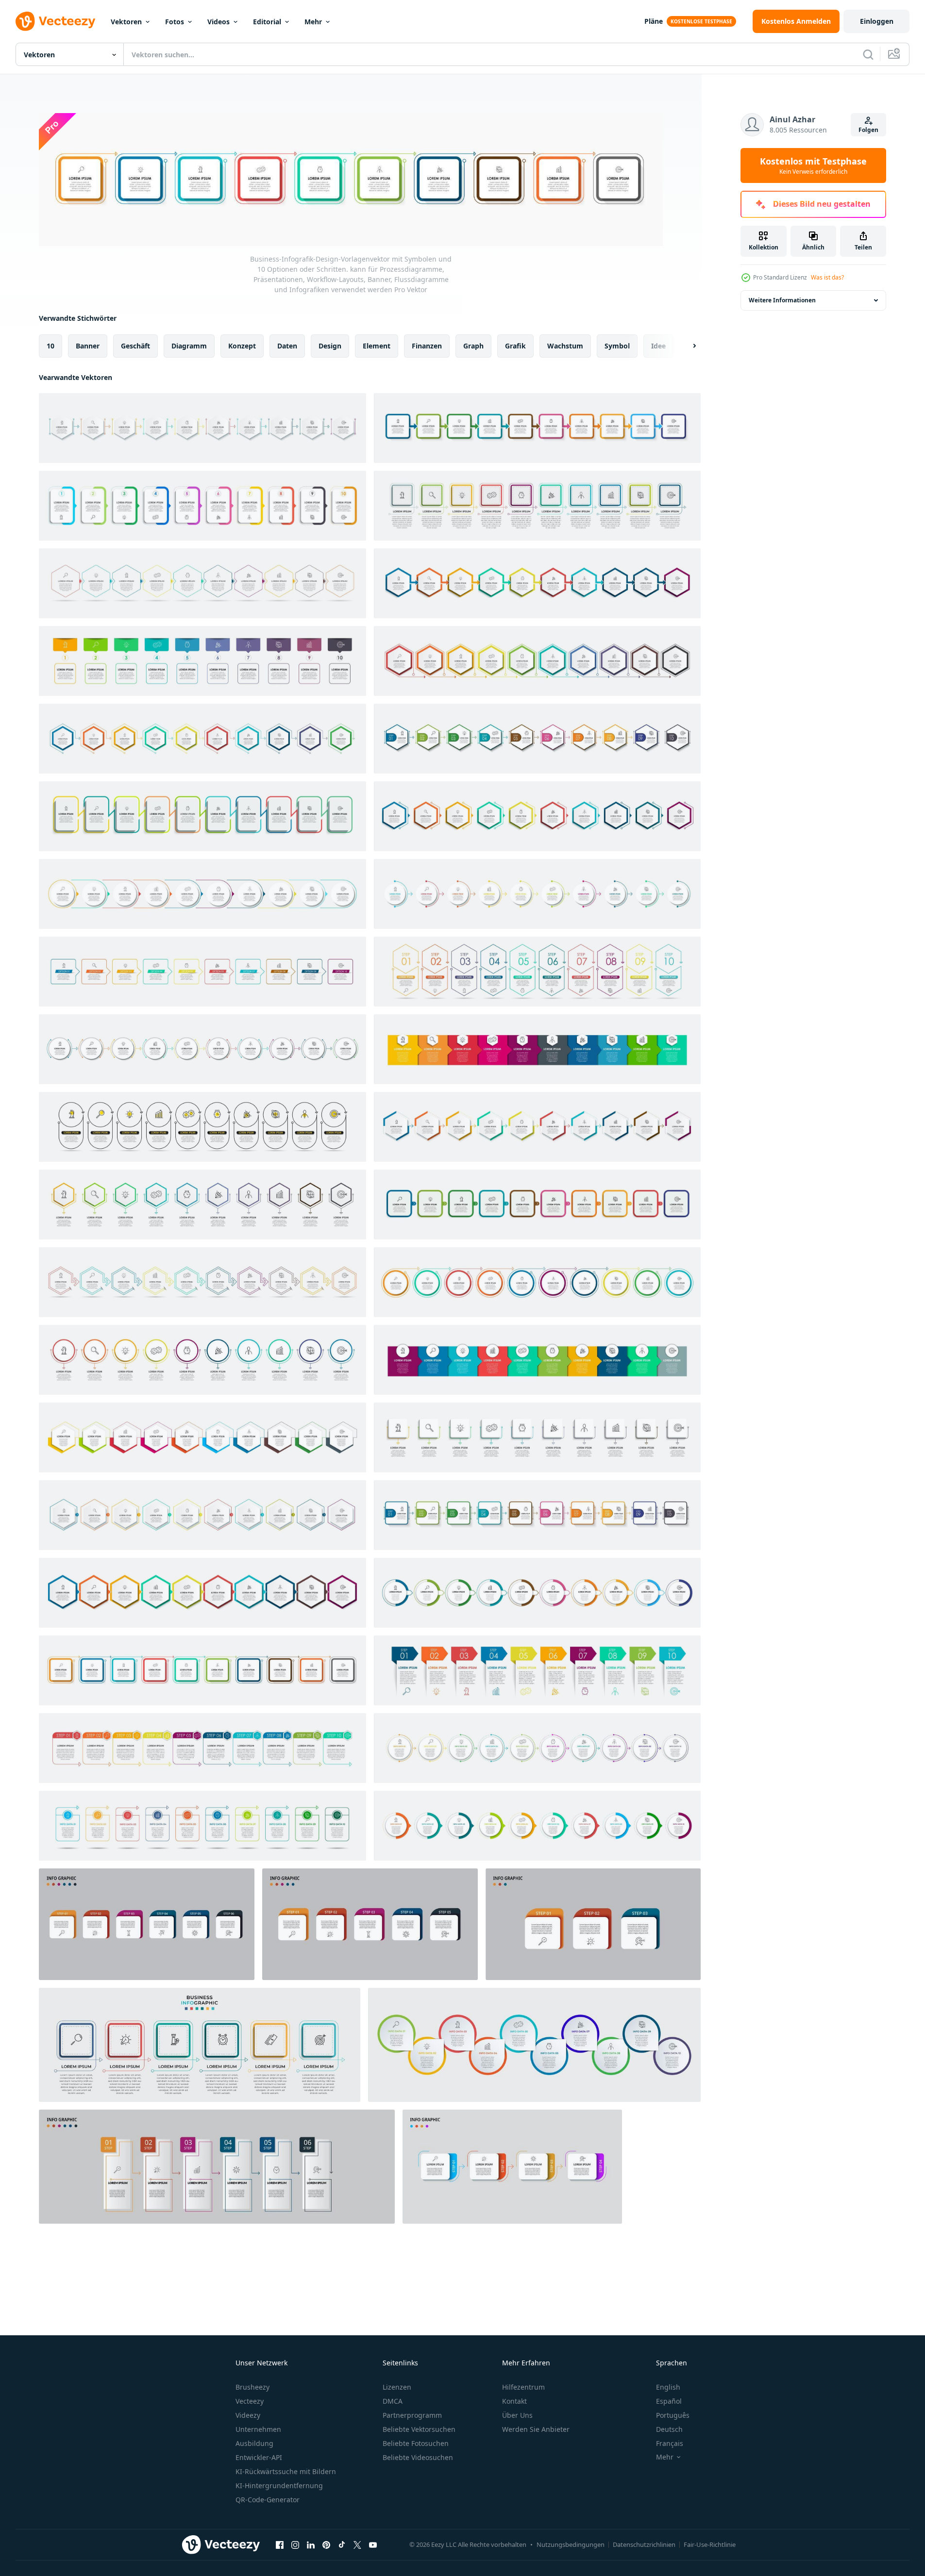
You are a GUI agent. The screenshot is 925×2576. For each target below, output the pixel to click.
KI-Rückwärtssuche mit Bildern (286, 2471)
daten (287, 346)
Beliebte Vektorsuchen (419, 2429)
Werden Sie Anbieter (536, 2429)
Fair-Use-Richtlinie (710, 2544)
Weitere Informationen (782, 300)
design (330, 346)
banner (88, 346)
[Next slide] (686, 346)
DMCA (393, 2401)
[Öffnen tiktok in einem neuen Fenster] (342, 2544)
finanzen (427, 346)
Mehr (313, 22)
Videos (219, 22)
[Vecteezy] (55, 21)
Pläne (654, 21)
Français (670, 2443)
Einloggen (877, 21)
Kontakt (514, 2401)
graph (473, 346)
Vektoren (126, 22)
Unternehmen (258, 2429)
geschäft (135, 346)
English (668, 2387)
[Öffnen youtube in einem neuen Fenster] (373, 2544)
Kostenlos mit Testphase (813, 165)
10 (50, 346)
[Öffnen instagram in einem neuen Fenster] (295, 2544)
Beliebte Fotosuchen (416, 2443)
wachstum (565, 346)
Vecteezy (250, 2401)
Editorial (267, 22)
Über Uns (517, 2415)
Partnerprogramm (412, 2415)
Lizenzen (397, 2387)
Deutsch (669, 2429)
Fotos (175, 22)
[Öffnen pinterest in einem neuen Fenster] (326, 2544)
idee (658, 346)
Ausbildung (254, 2443)
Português (673, 2415)
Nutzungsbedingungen (571, 2544)
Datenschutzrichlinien (644, 2544)
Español (669, 2401)
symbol (617, 346)
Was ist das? (827, 277)
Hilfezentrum (523, 2387)
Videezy (248, 2415)
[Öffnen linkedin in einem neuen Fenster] (311, 2544)
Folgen (868, 130)
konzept (242, 346)
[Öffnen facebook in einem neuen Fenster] (280, 2544)
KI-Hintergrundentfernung (279, 2485)
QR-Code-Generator (268, 2500)
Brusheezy (252, 2387)
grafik (515, 346)
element (377, 346)
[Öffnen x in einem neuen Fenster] (357, 2544)
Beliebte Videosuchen (418, 2457)
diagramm (189, 346)
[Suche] (868, 54)
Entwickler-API (259, 2457)
